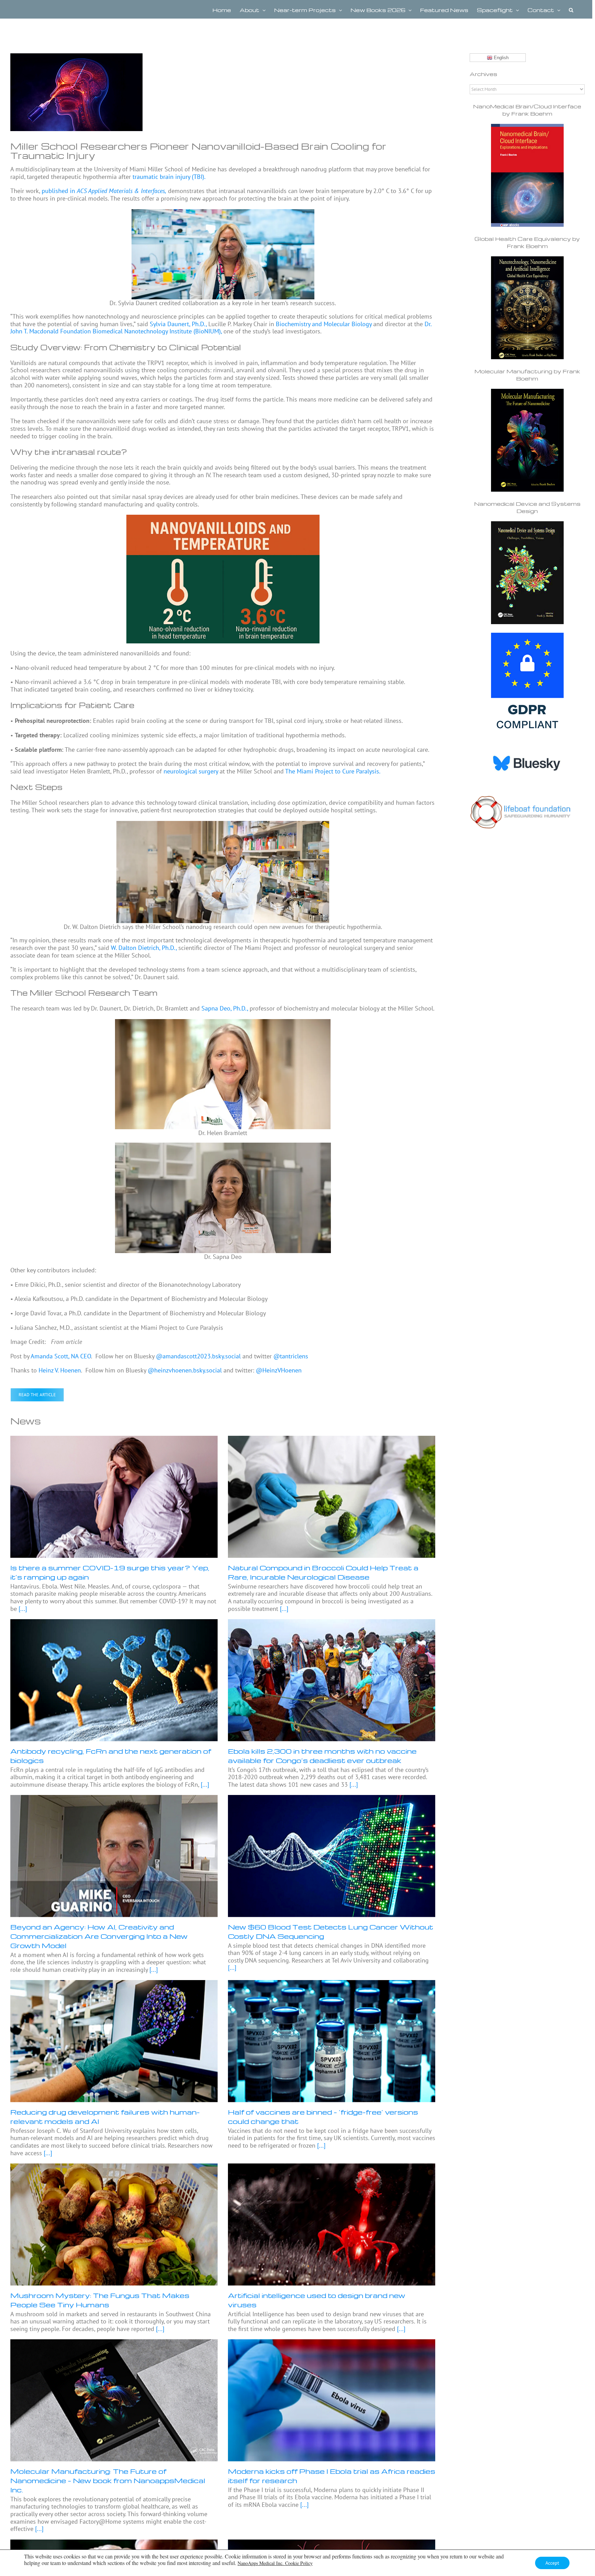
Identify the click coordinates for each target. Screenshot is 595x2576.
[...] (22, 1609)
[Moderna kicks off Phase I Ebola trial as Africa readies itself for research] (332, 2400)
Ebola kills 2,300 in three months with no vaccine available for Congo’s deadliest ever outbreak (322, 1756)
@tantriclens (291, 1356)
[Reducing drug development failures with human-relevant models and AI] (114, 2041)
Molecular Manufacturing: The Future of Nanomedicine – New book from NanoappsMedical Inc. (108, 2480)
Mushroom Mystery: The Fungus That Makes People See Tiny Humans (100, 2300)
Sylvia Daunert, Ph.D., (178, 324)
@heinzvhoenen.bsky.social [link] (186, 1370)
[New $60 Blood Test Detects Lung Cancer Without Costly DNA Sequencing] (332, 1856)
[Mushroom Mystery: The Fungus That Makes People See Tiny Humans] (114, 2224)
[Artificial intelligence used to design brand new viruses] (332, 2224)
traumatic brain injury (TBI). (169, 177)
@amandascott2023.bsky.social (198, 1356)
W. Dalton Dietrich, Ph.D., (144, 948)
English (500, 58)
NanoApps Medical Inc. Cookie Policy (275, 2563)
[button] (571, 9)
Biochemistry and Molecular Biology (324, 324)
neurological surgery (191, 771)
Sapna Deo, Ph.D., (225, 1008)
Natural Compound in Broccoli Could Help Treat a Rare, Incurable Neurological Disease (323, 1572)
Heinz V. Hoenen (60, 1370)
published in (104, 191)
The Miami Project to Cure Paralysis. (333, 771)
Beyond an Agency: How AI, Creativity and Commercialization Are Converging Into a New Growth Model (99, 1936)
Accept (552, 2563)
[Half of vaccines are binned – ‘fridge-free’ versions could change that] (332, 2041)
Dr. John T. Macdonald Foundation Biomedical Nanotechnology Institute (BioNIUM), (221, 328)
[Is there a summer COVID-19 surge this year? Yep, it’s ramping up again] (114, 1497)
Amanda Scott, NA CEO (61, 1356)
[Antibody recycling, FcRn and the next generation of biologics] (114, 1680)
